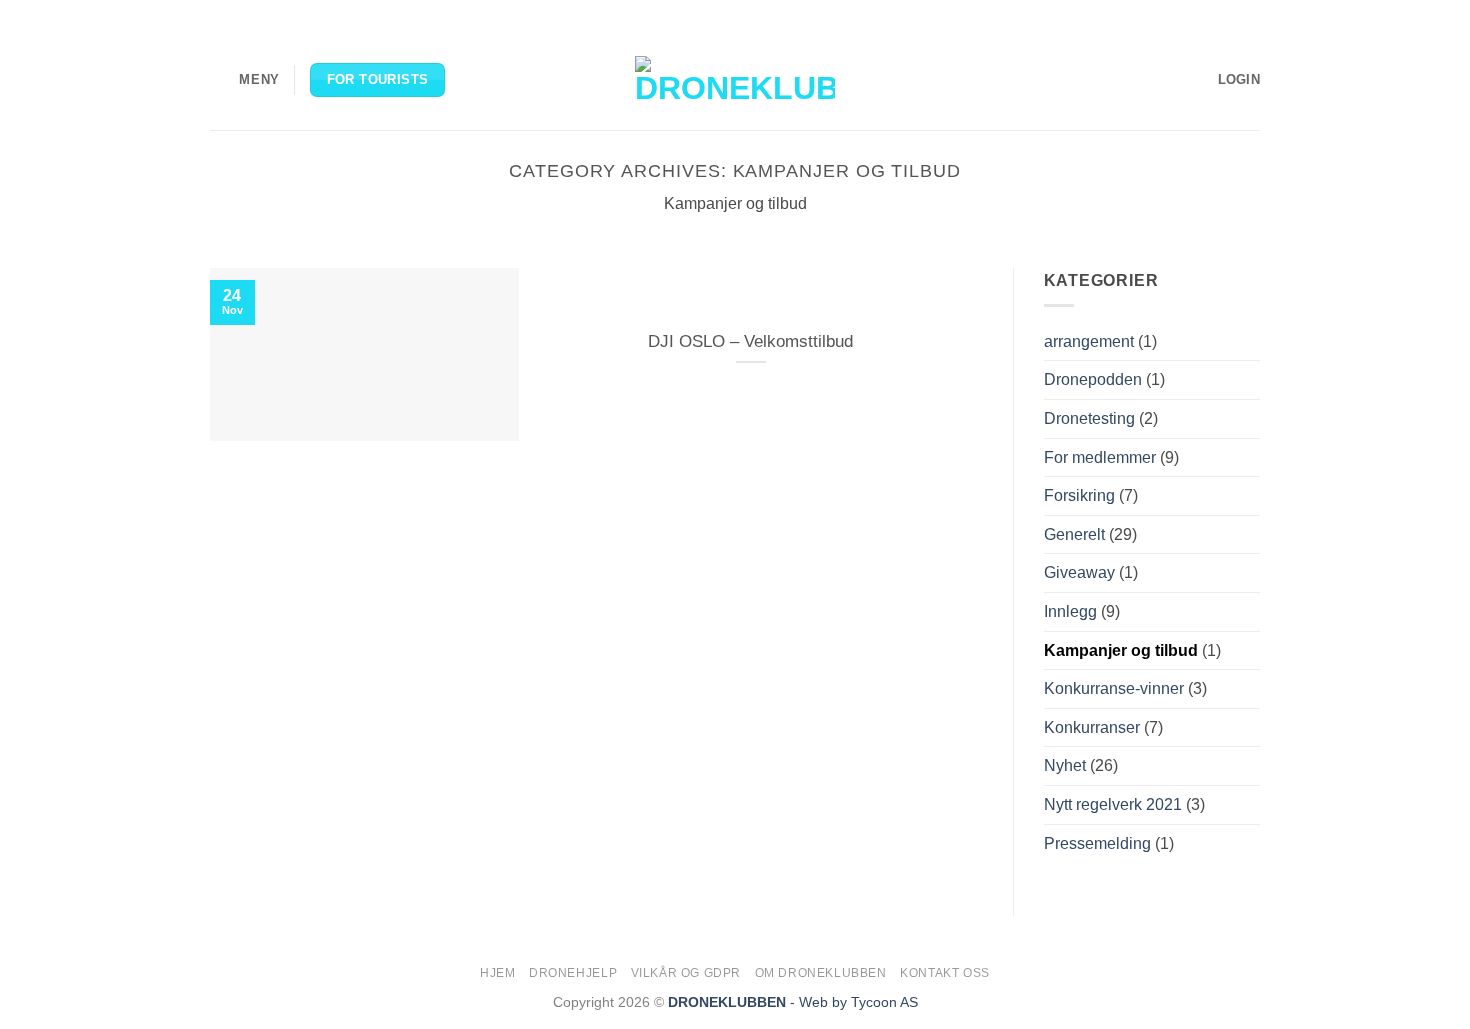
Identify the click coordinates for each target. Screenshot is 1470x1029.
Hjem (497, 973)
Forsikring (1079, 495)
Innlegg (1070, 611)
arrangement (1089, 341)
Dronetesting (1089, 418)
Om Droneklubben (821, 973)
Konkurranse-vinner (1114, 688)
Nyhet (1065, 765)
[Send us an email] (1231, 15)
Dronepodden (1093, 379)
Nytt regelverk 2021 (1113, 804)
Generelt (1074, 534)
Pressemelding (1097, 843)
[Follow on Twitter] (1212, 15)
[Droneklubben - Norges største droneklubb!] (735, 80)
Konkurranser (1092, 727)
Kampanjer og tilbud (1121, 650)
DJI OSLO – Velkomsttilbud (750, 341)
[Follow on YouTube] (1250, 15)
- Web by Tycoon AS (854, 1002)
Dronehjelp (573, 973)
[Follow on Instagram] (1193, 15)
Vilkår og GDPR (686, 973)
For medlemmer (1100, 457)
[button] (245, 79)
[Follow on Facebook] (1174, 15)
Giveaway (1079, 572)
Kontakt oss (945, 973)
